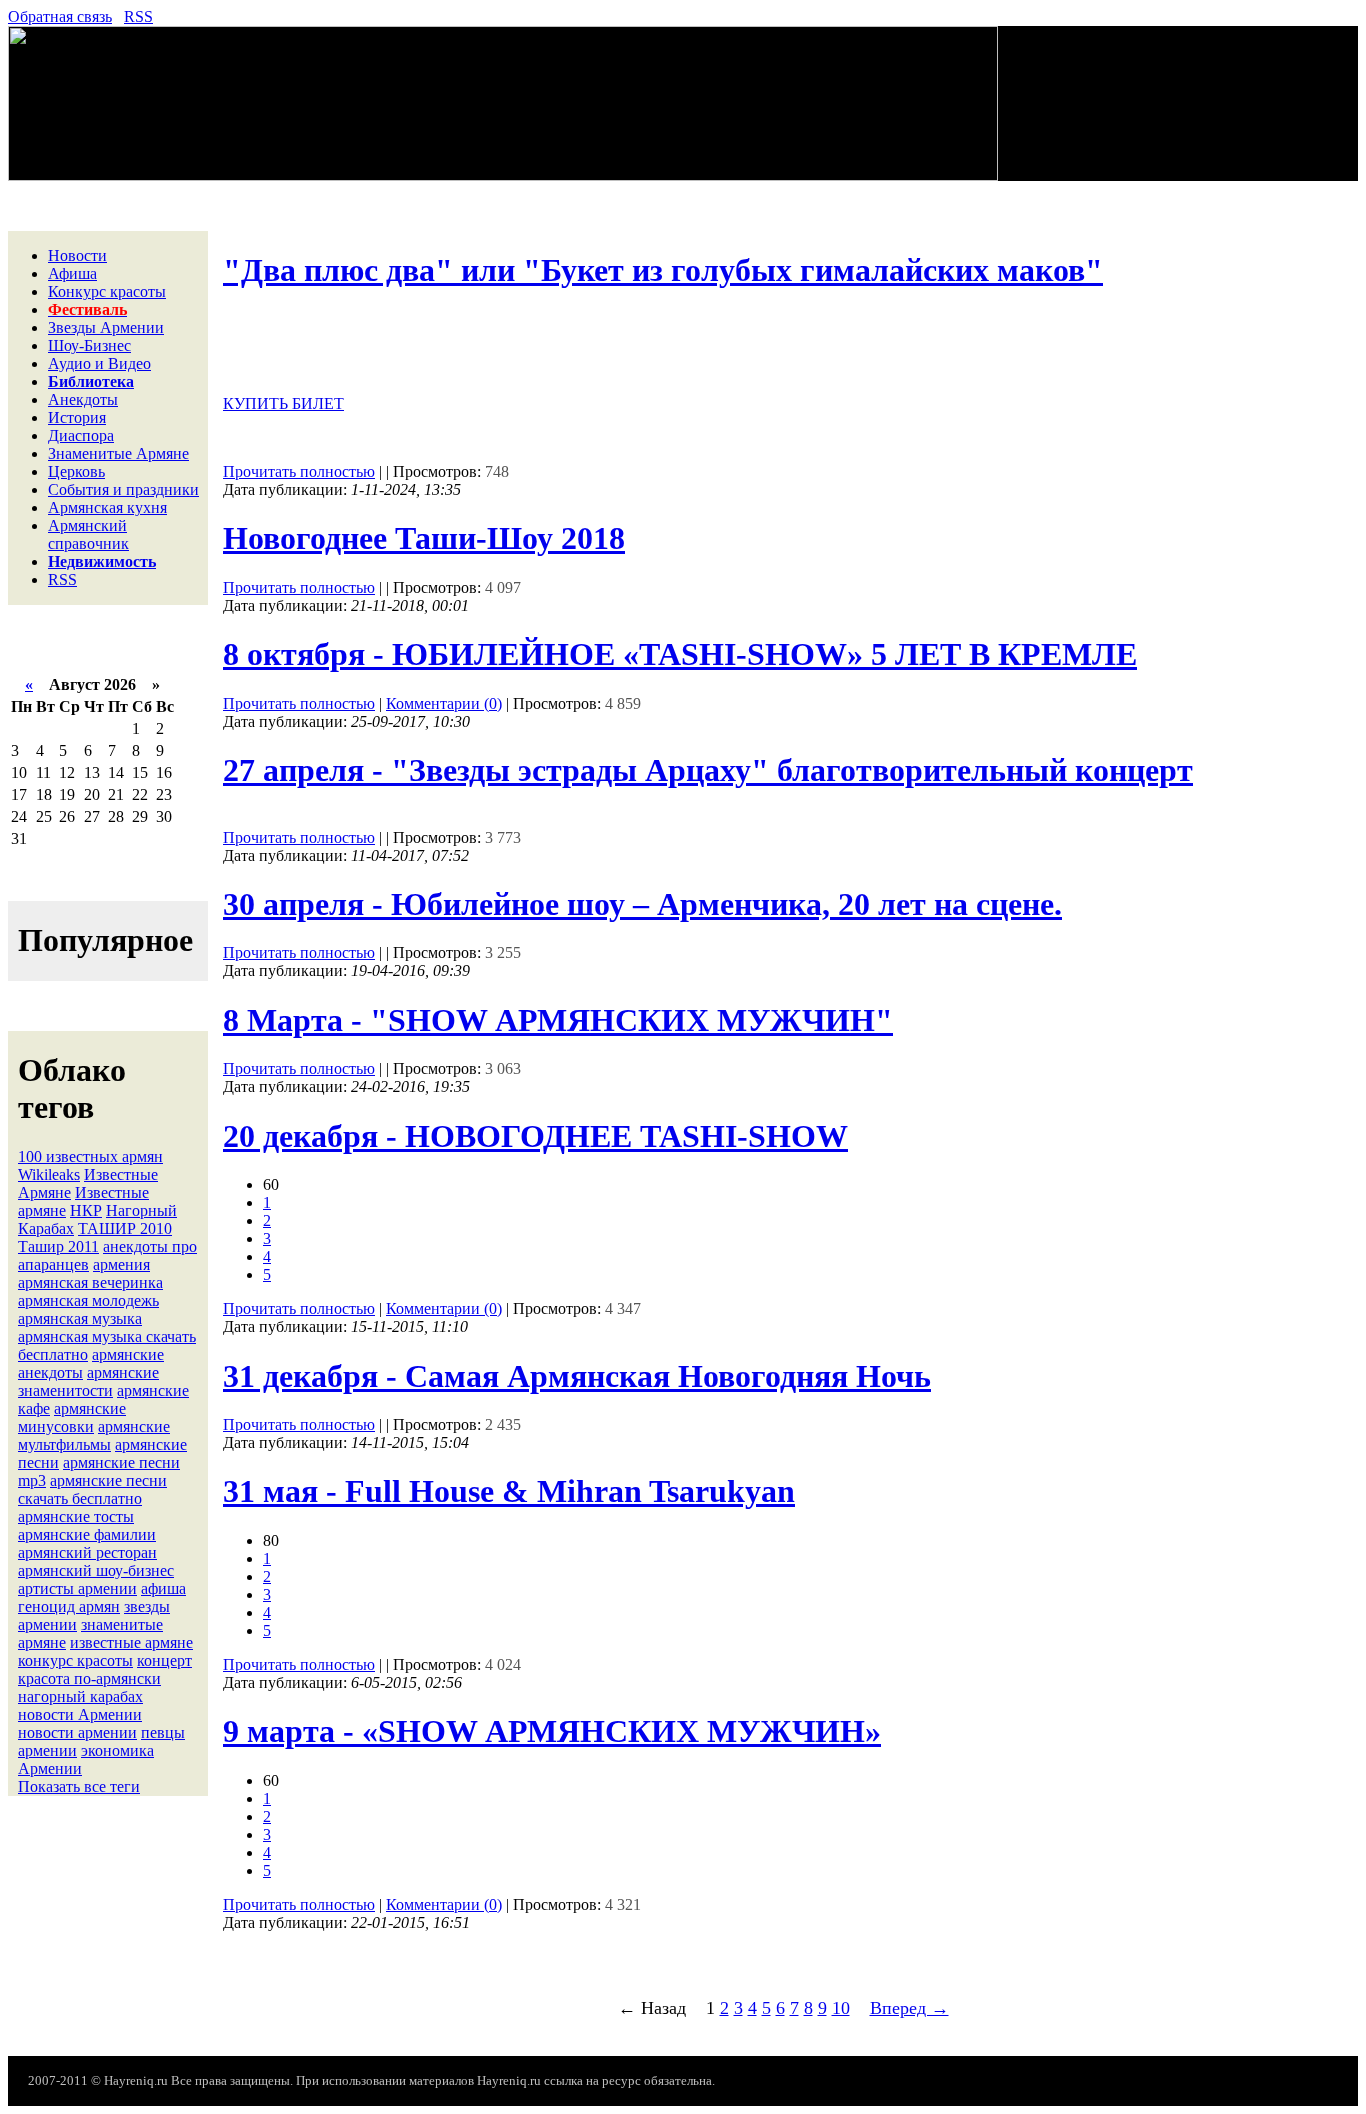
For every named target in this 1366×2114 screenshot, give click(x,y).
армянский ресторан (87, 1552)
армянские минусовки (72, 1417)
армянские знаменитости (88, 1381)
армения (121, 1264)
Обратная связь (60, 16)
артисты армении (77, 1588)
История (77, 417)
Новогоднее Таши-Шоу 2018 (424, 538)
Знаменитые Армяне (118, 453)
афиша (163, 1588)
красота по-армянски (89, 1678)
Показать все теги (79, 1786)
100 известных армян (90, 1156)
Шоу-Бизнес (89, 345)
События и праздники (123, 489)
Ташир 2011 (58, 1246)
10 (841, 2008)
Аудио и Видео (99, 363)
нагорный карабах (80, 1696)
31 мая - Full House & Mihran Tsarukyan (509, 1491)
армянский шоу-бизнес (96, 1570)
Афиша (72, 273)
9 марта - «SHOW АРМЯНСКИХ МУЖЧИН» (552, 1731)
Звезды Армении (106, 327)
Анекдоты (83, 399)
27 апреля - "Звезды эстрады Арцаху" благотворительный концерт (708, 770)
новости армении (77, 1732)
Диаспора (81, 435)
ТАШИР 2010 (125, 1228)
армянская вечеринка (90, 1282)
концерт (164, 1660)
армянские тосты (76, 1516)
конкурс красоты (75, 1660)
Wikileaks (49, 1174)
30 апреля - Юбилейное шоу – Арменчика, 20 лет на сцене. (642, 904)
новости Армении (80, 1714)
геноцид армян (69, 1606)
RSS (138, 16)
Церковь (76, 471)
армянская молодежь (88, 1300)
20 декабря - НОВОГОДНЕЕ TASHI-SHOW (535, 1136)
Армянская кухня (107, 507)
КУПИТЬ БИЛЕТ (283, 403)
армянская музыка (80, 1318)
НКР (86, 1210)
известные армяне (131, 1642)
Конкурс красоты (107, 291)
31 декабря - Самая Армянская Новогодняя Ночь (577, 1376)
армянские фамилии (87, 1534)
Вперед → (909, 2008)
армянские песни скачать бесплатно (92, 1489)
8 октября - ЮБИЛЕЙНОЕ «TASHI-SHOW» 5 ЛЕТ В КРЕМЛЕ (680, 654)
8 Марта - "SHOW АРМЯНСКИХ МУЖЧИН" (558, 1020)
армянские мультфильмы (94, 1435)
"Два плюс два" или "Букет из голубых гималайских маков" (663, 270)
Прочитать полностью (299, 471)
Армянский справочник (88, 534)
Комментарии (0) (444, 703)
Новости (77, 255)
